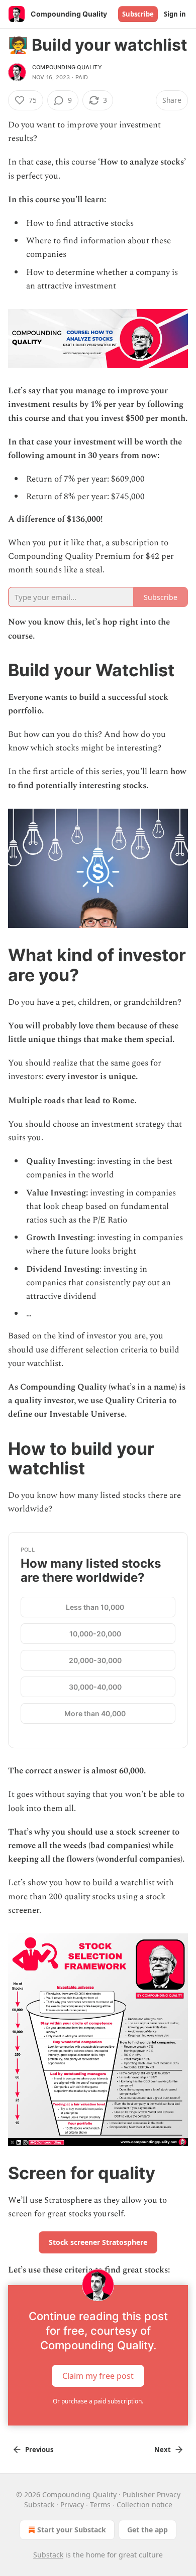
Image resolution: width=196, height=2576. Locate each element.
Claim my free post (98, 2375)
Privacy (72, 2505)
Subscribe (138, 14)
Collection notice (144, 2505)
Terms (100, 2505)
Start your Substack (72, 2530)
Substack (48, 2555)
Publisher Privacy (152, 2494)
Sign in (175, 14)
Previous (39, 2450)
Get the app (148, 2530)
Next (163, 2450)
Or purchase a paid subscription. (98, 2401)
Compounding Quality (67, 67)
